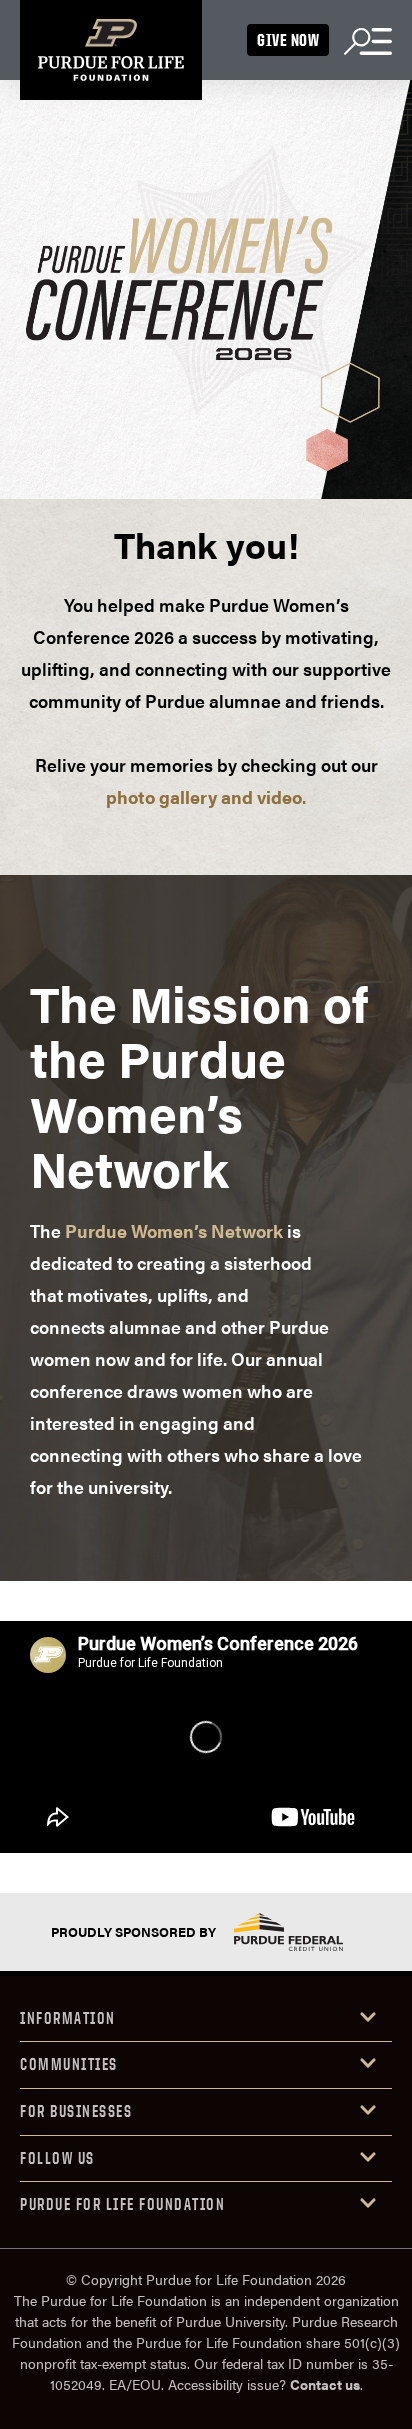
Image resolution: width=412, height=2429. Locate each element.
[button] (206, 2019)
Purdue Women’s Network (174, 1230)
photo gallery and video (204, 796)
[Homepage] (111, 50)
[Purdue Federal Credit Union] (288, 1931)
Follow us (57, 2158)
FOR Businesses (76, 2111)
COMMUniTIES (69, 2064)
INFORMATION (68, 2018)
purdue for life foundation (122, 2204)
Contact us (325, 2384)
